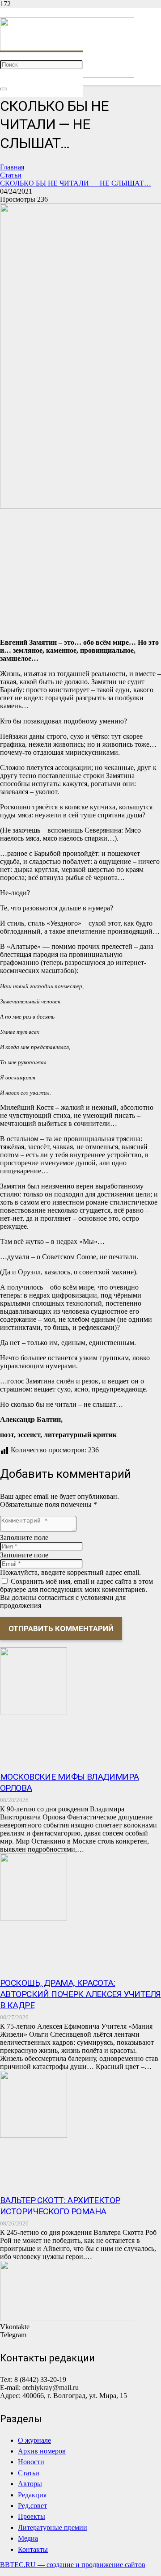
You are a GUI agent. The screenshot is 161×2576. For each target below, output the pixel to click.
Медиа (28, 2538)
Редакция (32, 2495)
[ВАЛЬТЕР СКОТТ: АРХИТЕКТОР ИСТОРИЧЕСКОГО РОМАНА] (34, 2135)
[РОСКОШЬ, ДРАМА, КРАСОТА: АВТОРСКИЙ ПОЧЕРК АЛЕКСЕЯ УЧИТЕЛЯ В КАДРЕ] (34, 1918)
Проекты (32, 2516)
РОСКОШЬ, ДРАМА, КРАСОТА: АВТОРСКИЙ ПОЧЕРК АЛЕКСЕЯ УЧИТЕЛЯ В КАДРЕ (80, 1994)
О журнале (34, 2440)
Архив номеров (42, 2451)
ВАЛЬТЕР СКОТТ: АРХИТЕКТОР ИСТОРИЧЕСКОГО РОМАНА (60, 2206)
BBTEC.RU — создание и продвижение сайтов (73, 2565)
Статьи (29, 2473)
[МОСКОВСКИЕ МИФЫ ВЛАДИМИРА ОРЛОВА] (34, 1712)
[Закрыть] (4, 89)
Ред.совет (32, 2506)
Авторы (30, 2484)
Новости (31, 2462)
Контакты (33, 2549)
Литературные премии (53, 2527)
